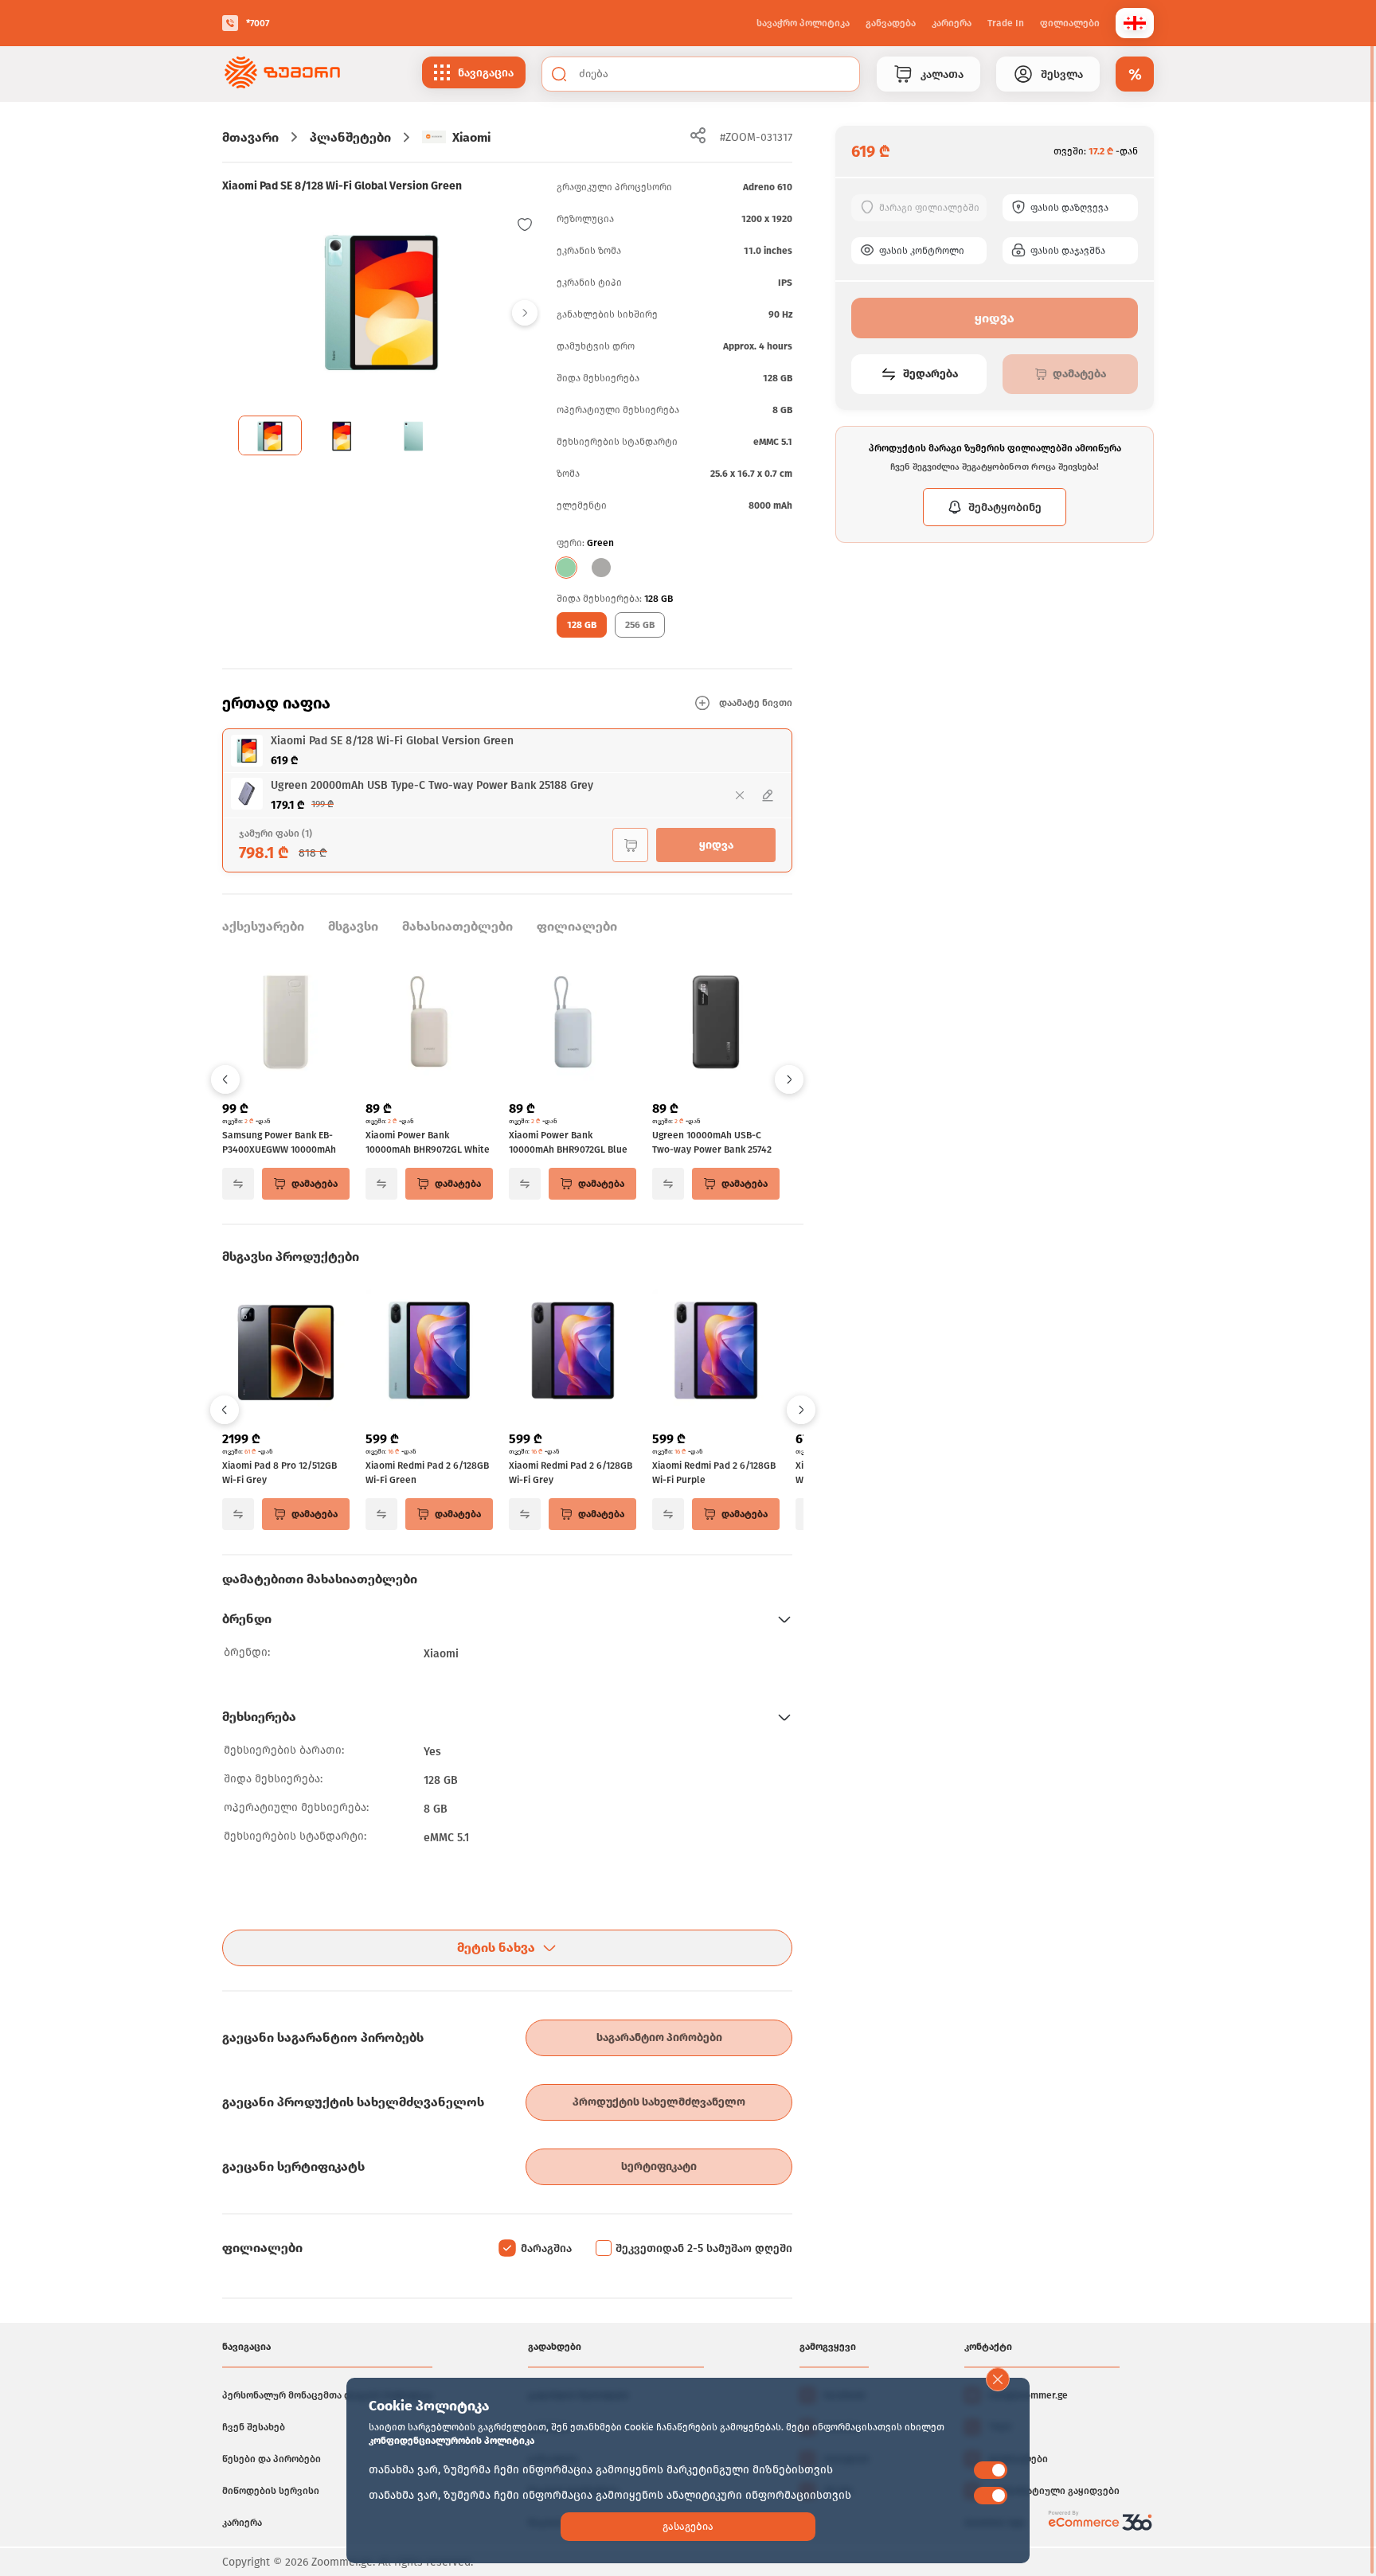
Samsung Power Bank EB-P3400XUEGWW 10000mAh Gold (279, 1143)
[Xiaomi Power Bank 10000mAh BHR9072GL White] (429, 1024)
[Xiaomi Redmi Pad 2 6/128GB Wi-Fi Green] (429, 1354)
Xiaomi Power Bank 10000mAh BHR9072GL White (428, 1142)
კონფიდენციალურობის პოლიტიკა (451, 2441)
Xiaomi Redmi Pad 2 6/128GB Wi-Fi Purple (714, 1473)
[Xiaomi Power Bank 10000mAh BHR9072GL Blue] (573, 1024)
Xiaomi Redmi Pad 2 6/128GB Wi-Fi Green (427, 1473)
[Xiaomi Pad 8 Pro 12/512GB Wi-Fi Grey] (286, 1354)
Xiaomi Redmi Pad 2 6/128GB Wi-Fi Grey (571, 1473)
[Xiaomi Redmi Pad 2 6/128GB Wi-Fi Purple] (716, 1354)
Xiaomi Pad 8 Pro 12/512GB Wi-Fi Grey (279, 1473)
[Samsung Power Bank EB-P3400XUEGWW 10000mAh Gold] (286, 1024)
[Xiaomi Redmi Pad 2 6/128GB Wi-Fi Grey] (573, 1354)
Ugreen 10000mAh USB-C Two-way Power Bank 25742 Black (712, 1143)
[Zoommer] (282, 74)
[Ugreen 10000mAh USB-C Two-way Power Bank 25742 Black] (716, 1024)
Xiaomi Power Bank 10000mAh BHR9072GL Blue (568, 1142)
